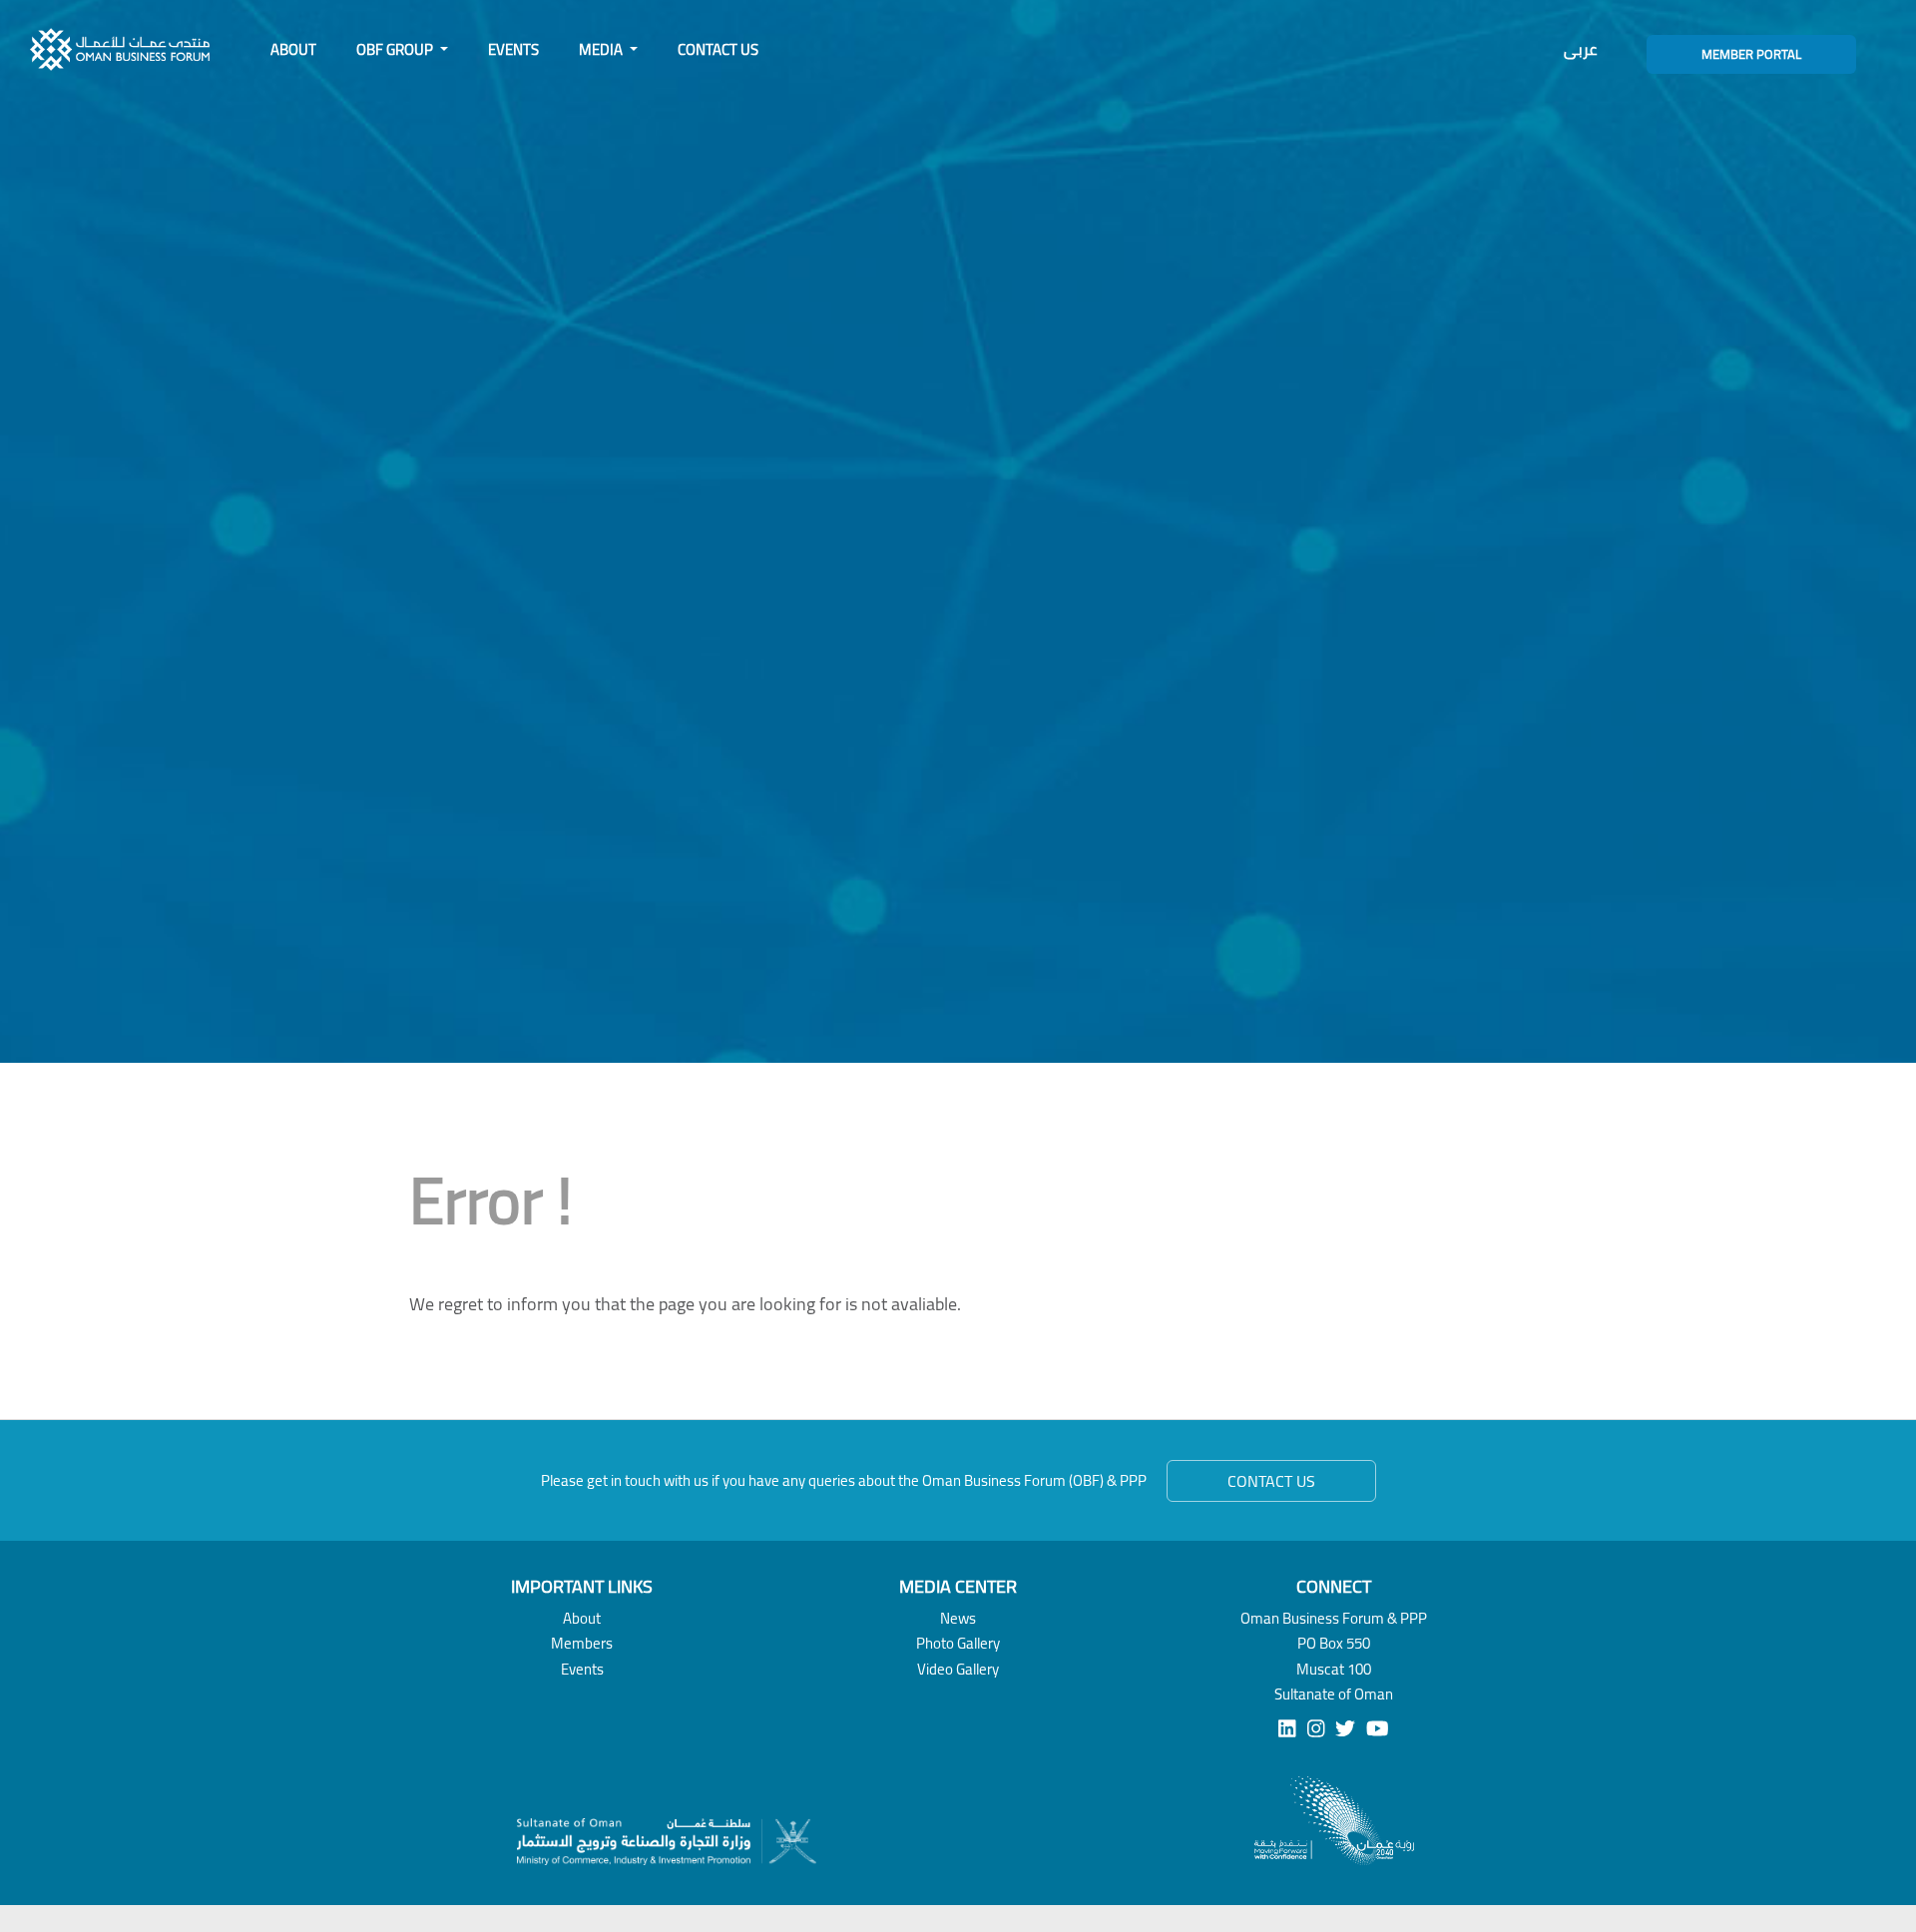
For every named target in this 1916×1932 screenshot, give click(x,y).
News (958, 1618)
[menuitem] (293, 50)
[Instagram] (1316, 1729)
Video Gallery (958, 1669)
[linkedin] (1287, 1729)
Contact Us (718, 49)
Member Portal (1751, 54)
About (293, 49)
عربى (1580, 49)
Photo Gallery (958, 1643)
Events (513, 49)
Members (582, 1643)
